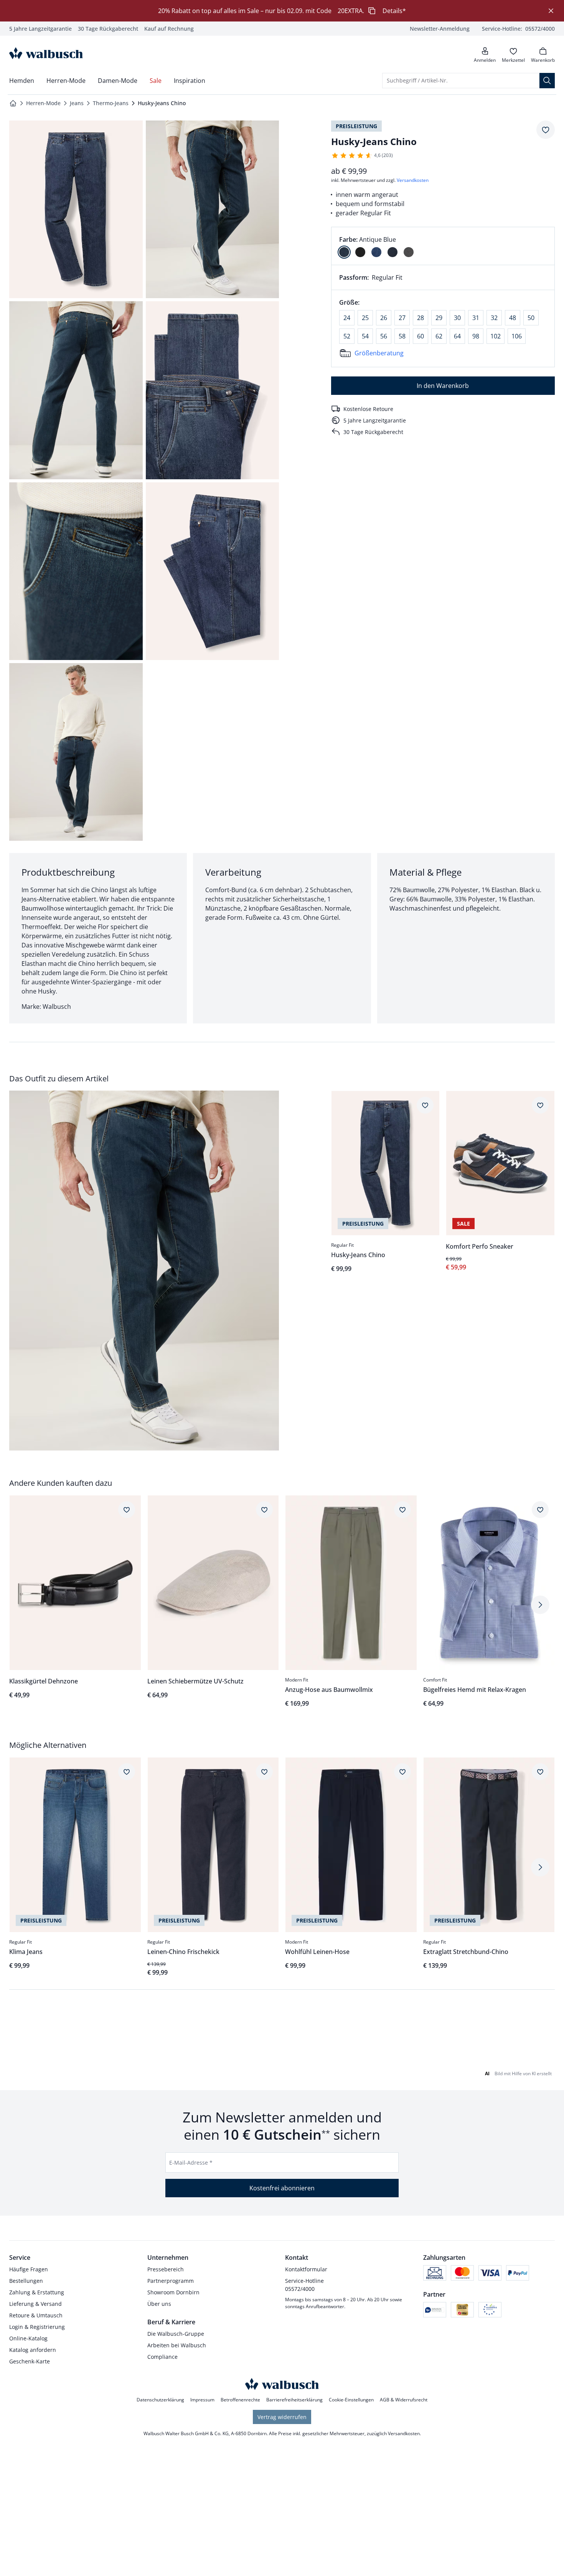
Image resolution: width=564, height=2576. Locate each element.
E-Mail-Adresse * (191, 2163)
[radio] (344, 252)
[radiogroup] (443, 246)
